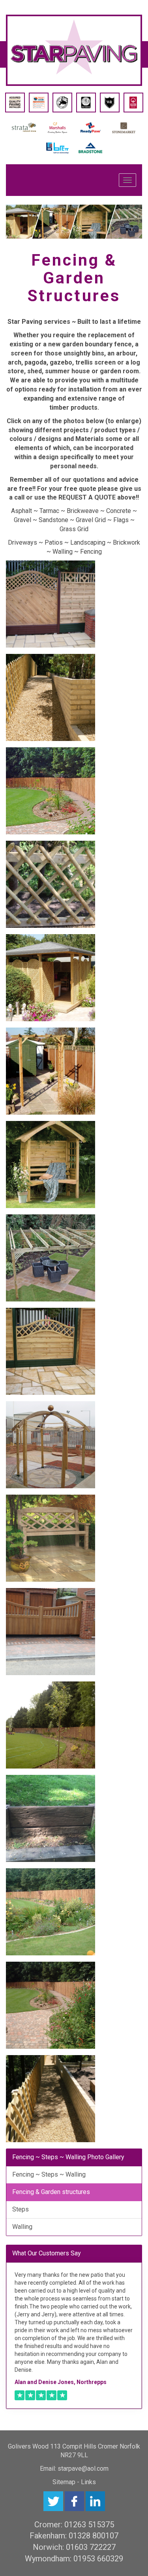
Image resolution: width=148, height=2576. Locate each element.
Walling (22, 2227)
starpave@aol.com (83, 2469)
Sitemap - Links (74, 2482)
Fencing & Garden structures (51, 2192)
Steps (21, 2209)
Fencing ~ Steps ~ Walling (49, 2174)
